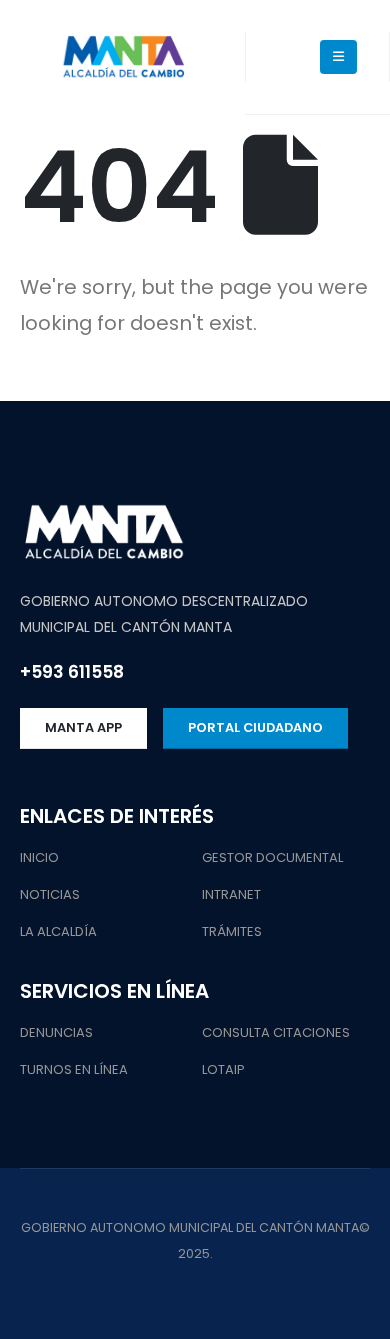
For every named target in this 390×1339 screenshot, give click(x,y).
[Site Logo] (122, 57)
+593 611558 (72, 672)
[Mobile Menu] (338, 57)
